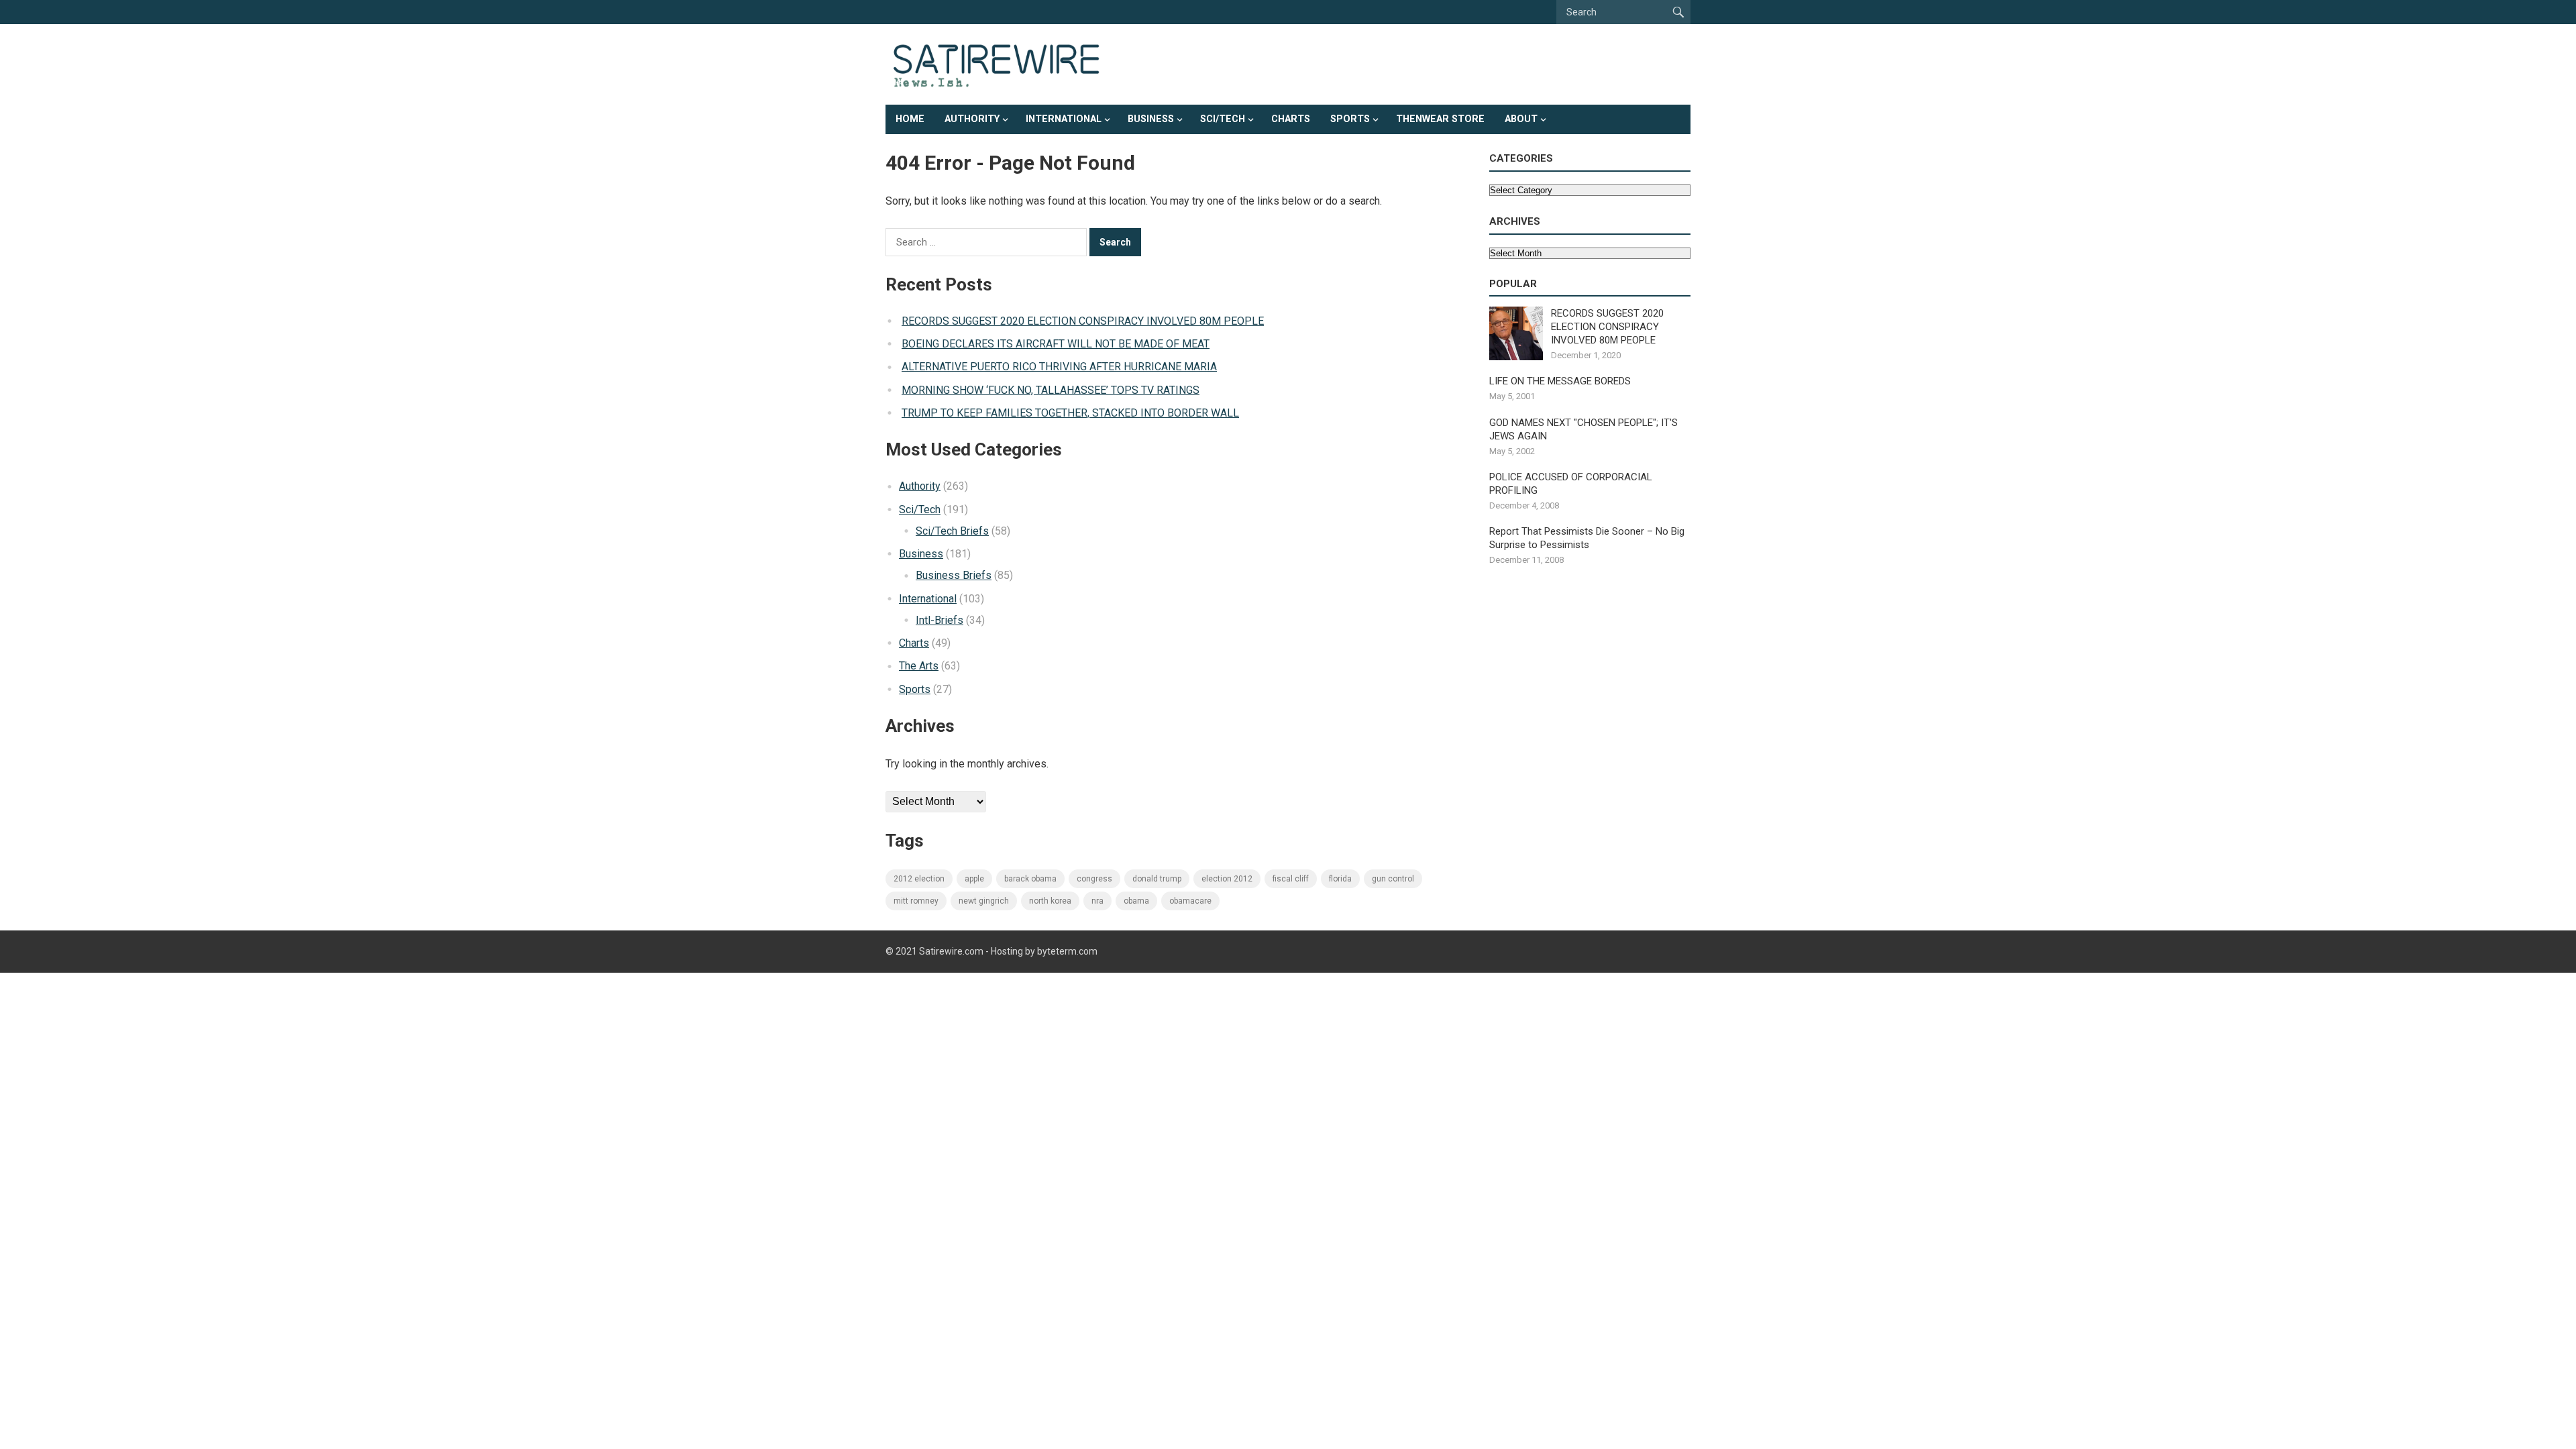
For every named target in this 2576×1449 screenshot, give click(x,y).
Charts (1291, 119)
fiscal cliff (1291, 879)
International (1064, 119)
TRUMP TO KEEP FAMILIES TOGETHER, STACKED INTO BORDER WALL (1070, 413)
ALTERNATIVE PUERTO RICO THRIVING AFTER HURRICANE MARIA (1059, 367)
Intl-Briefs (940, 620)
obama (1136, 901)
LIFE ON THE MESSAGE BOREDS (1560, 381)
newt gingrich (984, 901)
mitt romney (916, 901)
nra (1097, 901)
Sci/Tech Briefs (952, 531)
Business (1151, 119)
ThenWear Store (1440, 119)
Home (910, 119)
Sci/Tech (1223, 119)
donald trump (1157, 879)
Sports (1350, 119)
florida (1340, 879)
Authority (972, 119)
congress (1094, 879)
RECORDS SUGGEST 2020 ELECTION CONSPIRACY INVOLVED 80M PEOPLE (1083, 321)
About (1521, 119)
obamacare (1190, 901)
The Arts (919, 666)
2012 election (919, 879)
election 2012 (1227, 879)
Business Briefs (954, 575)
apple (974, 879)
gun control (1393, 879)
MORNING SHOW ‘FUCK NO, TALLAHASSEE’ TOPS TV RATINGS (1051, 390)
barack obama (1030, 879)
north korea (1050, 901)
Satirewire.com (951, 951)
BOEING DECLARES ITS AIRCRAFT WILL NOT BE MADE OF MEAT (1056, 344)
